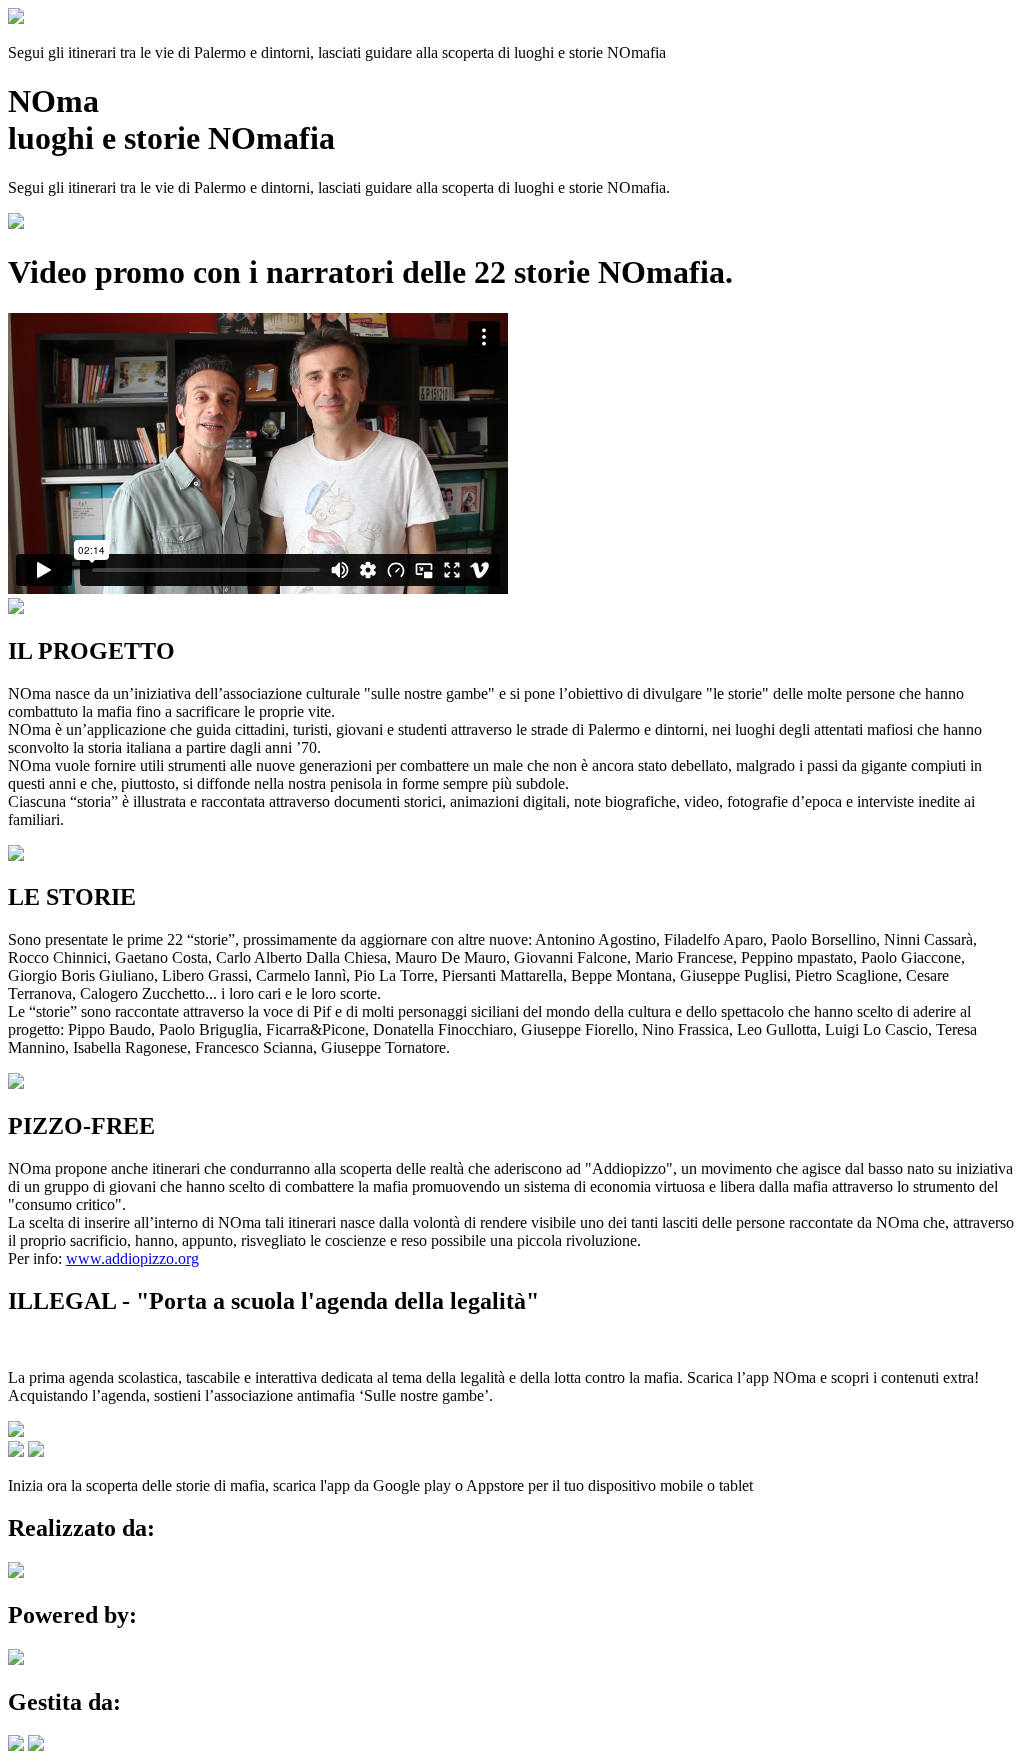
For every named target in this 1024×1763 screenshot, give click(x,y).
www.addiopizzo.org (132, 1258)
